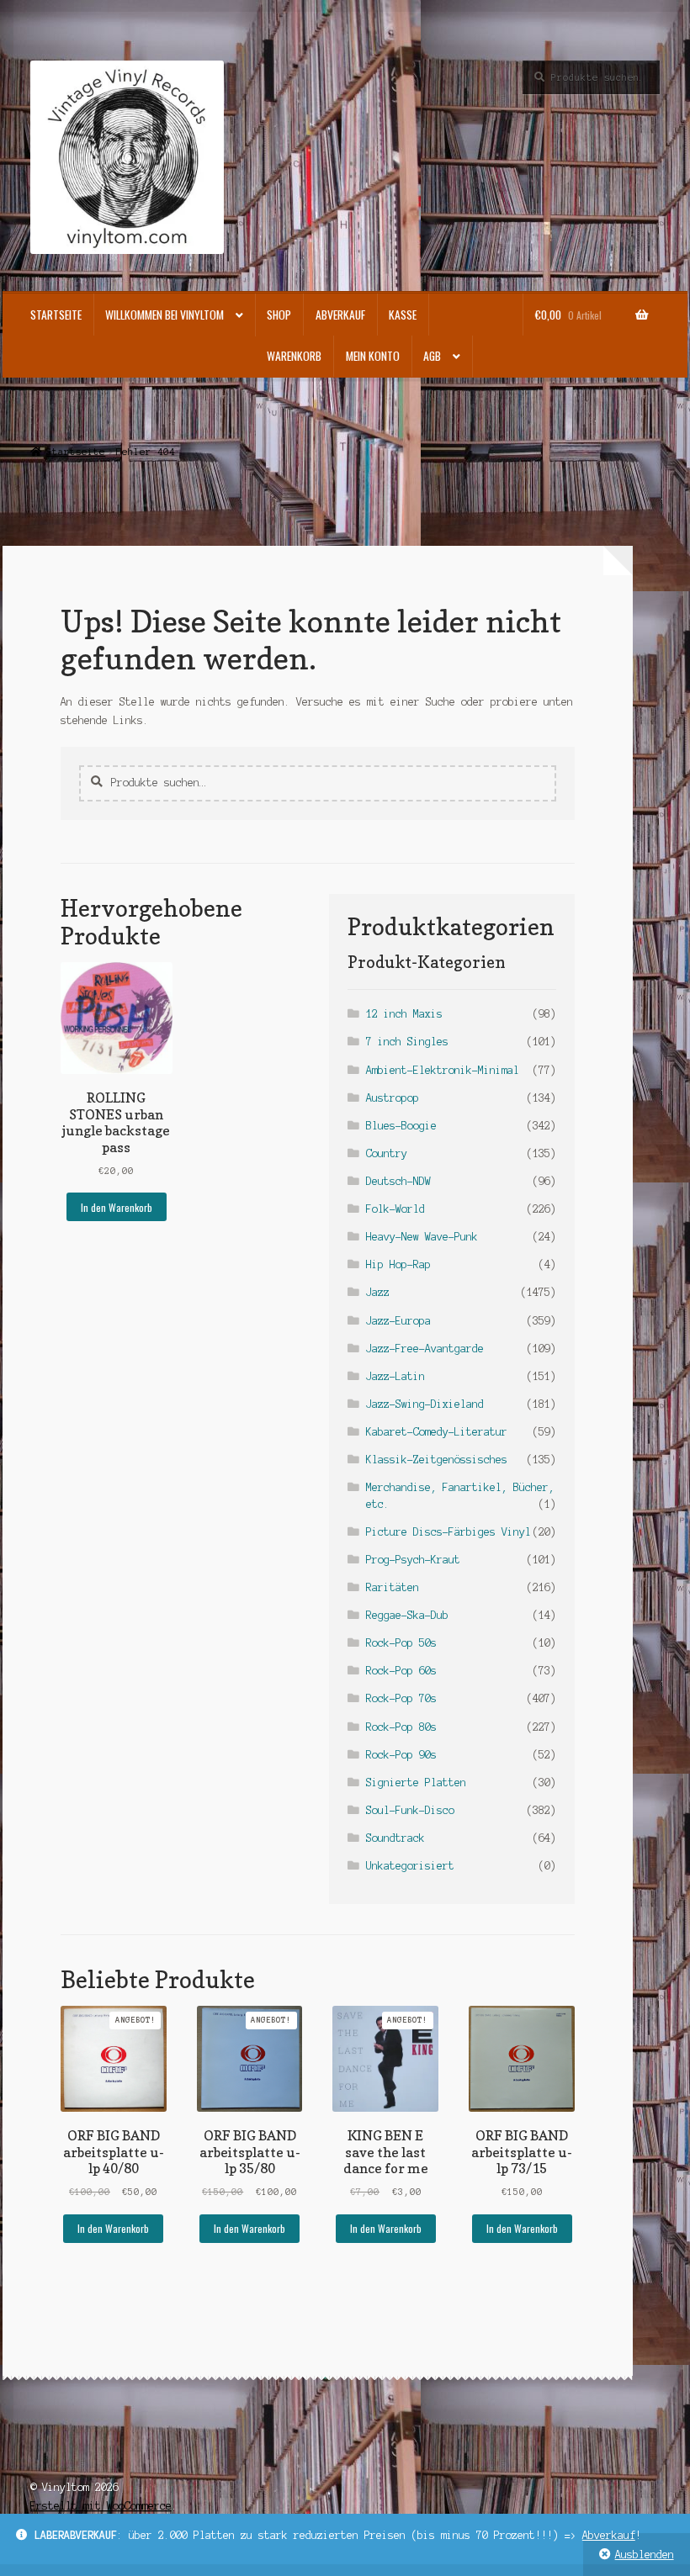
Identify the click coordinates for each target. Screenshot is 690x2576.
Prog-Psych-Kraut (413, 1560)
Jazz (378, 1292)
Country (387, 1153)
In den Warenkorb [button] (117, 1207)
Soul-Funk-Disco (410, 1810)
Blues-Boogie (401, 1126)
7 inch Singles (407, 1042)
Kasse (403, 315)
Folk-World (395, 1209)
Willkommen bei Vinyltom (165, 315)
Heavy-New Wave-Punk (422, 1237)
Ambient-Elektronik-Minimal (443, 1070)
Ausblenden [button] (645, 2555)
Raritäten (393, 1587)
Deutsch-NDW (398, 1181)
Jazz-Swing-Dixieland (425, 1404)
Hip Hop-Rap (398, 1264)
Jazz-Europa (398, 1321)
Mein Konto (373, 356)
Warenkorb (294, 356)
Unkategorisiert (410, 1866)
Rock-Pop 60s (401, 1671)
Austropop (393, 1098)
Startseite (56, 315)
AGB (432, 356)
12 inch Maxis (404, 1014)
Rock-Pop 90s (401, 1755)
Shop (279, 315)
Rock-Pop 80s (401, 1727)
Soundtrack (395, 1838)
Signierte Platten (416, 1783)
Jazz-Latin (395, 1376)
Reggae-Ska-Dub (407, 1615)
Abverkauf (609, 2535)
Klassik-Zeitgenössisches (437, 1460)
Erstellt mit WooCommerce (101, 2506)
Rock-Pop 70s (401, 1698)
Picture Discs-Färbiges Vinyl (448, 1532)
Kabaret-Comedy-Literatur (437, 1432)
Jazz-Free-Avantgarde (425, 1349)
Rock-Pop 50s (401, 1643)
